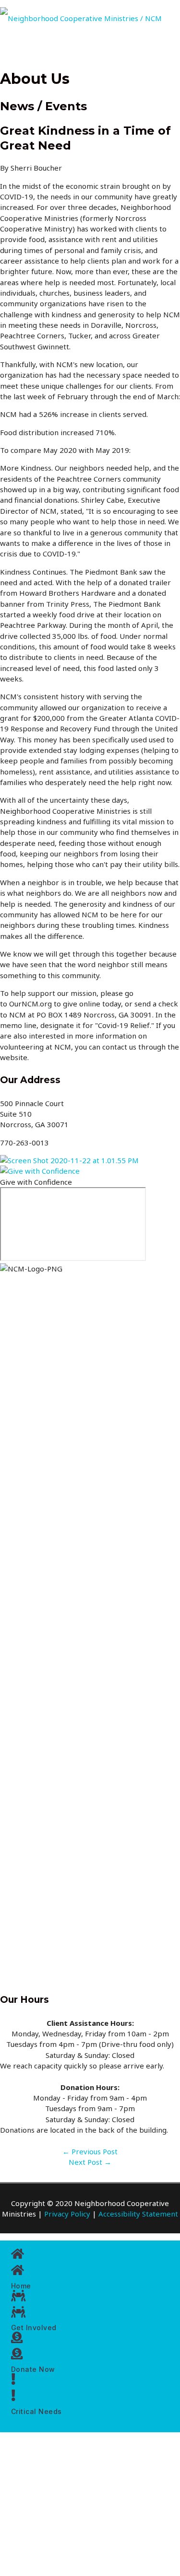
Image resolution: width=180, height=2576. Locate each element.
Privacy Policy (67, 2214)
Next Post (90, 2162)
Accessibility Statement (138, 2214)
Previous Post (90, 2151)
